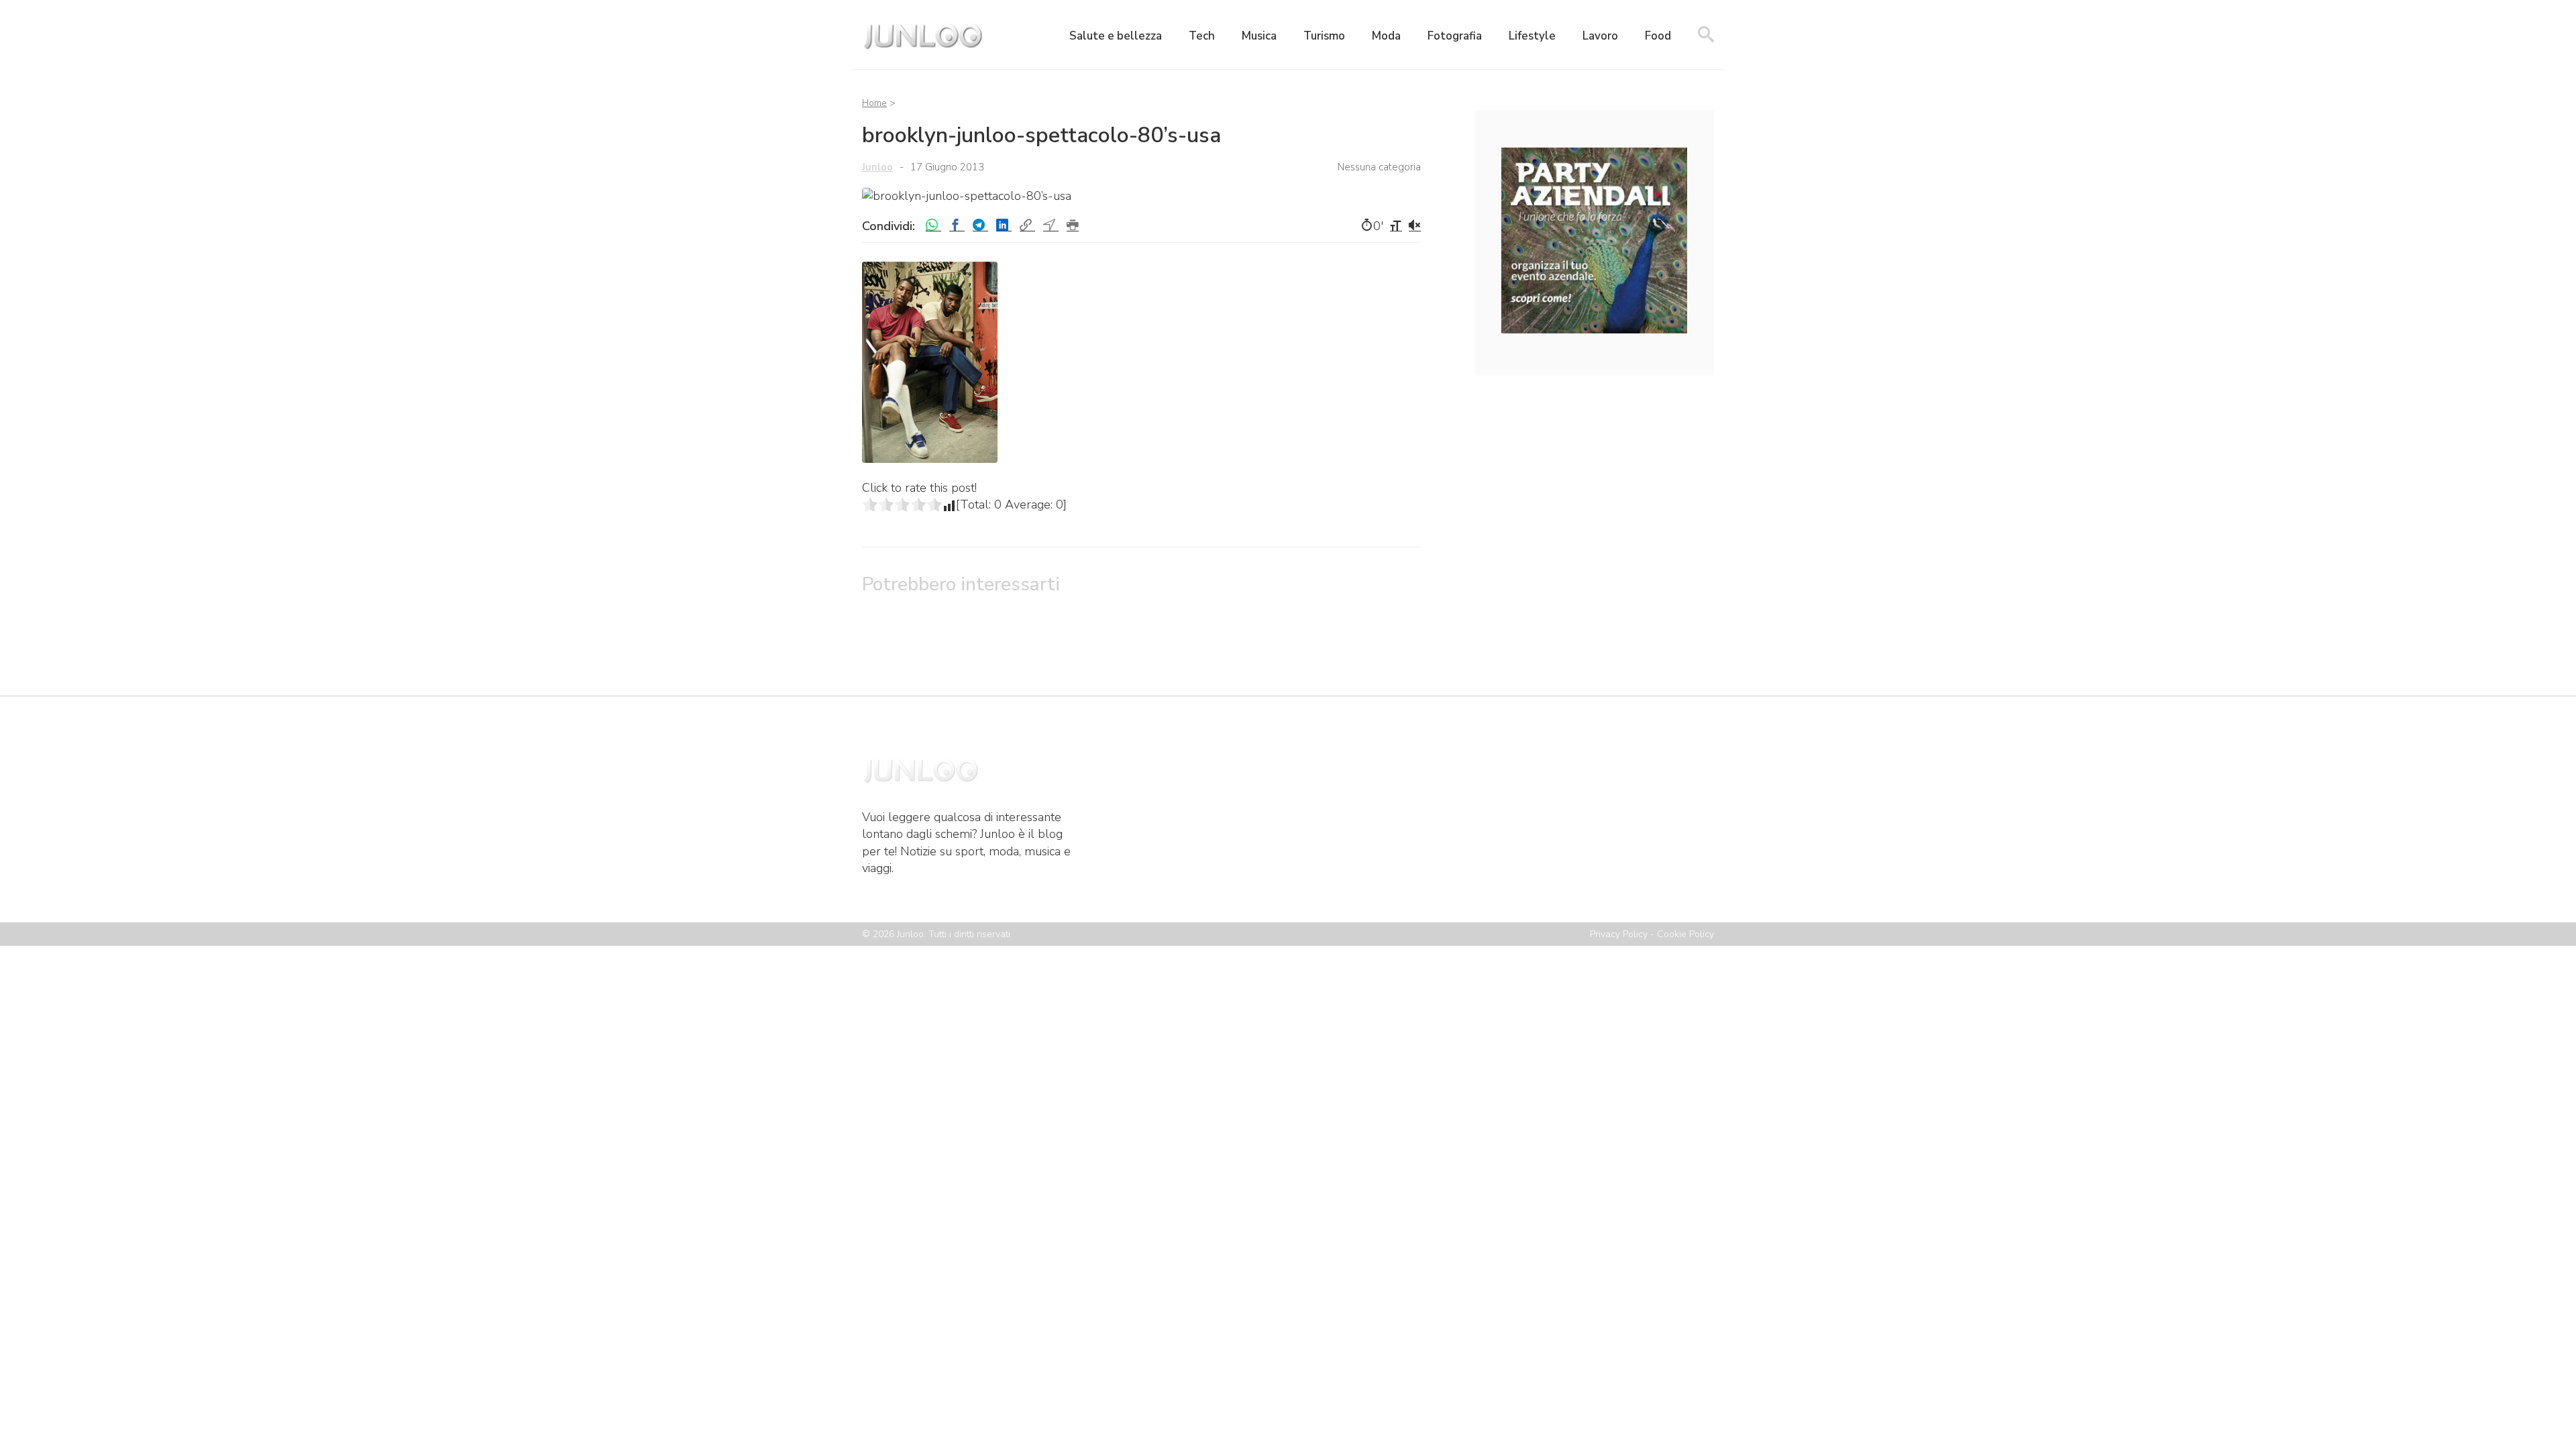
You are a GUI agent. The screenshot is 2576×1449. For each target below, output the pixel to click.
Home (874, 103)
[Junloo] (922, 50)
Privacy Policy (1619, 934)
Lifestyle (1532, 36)
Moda (1386, 36)
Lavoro (1600, 36)
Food (1658, 36)
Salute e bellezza (1116, 36)
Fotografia (1455, 36)
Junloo (877, 167)
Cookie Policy (1685, 934)
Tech (1202, 36)
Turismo (1324, 36)
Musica (1259, 36)
